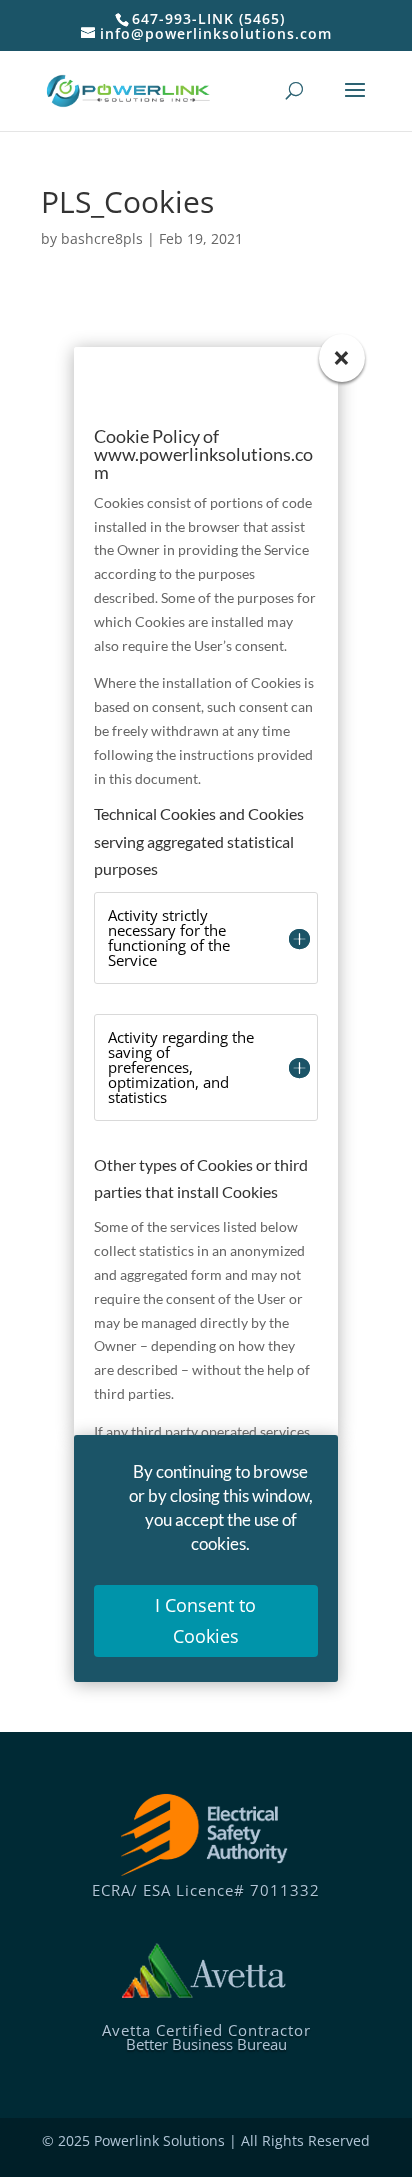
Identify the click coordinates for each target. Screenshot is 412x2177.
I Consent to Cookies (205, 1620)
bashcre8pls (102, 238)
